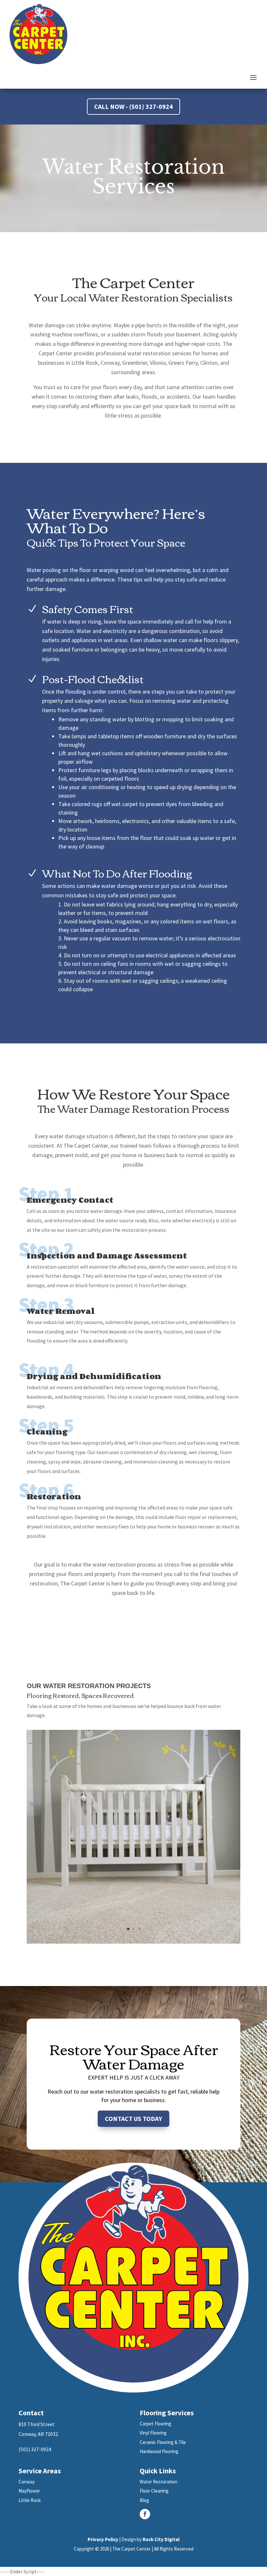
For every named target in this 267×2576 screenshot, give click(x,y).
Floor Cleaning (154, 2491)
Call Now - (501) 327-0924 (133, 106)
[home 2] (133, 1942)
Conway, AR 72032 (38, 2434)
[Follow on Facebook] (145, 2514)
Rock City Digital (161, 2539)
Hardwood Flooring (159, 2451)
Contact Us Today (133, 2119)
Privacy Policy (103, 2539)
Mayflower (29, 2491)
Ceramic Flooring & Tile (163, 2442)
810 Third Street (37, 2424)
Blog (144, 2500)
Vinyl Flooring (153, 2433)
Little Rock (30, 2500)
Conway (27, 2482)
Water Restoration (159, 2482)
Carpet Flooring (155, 2424)
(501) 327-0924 (35, 2449)
